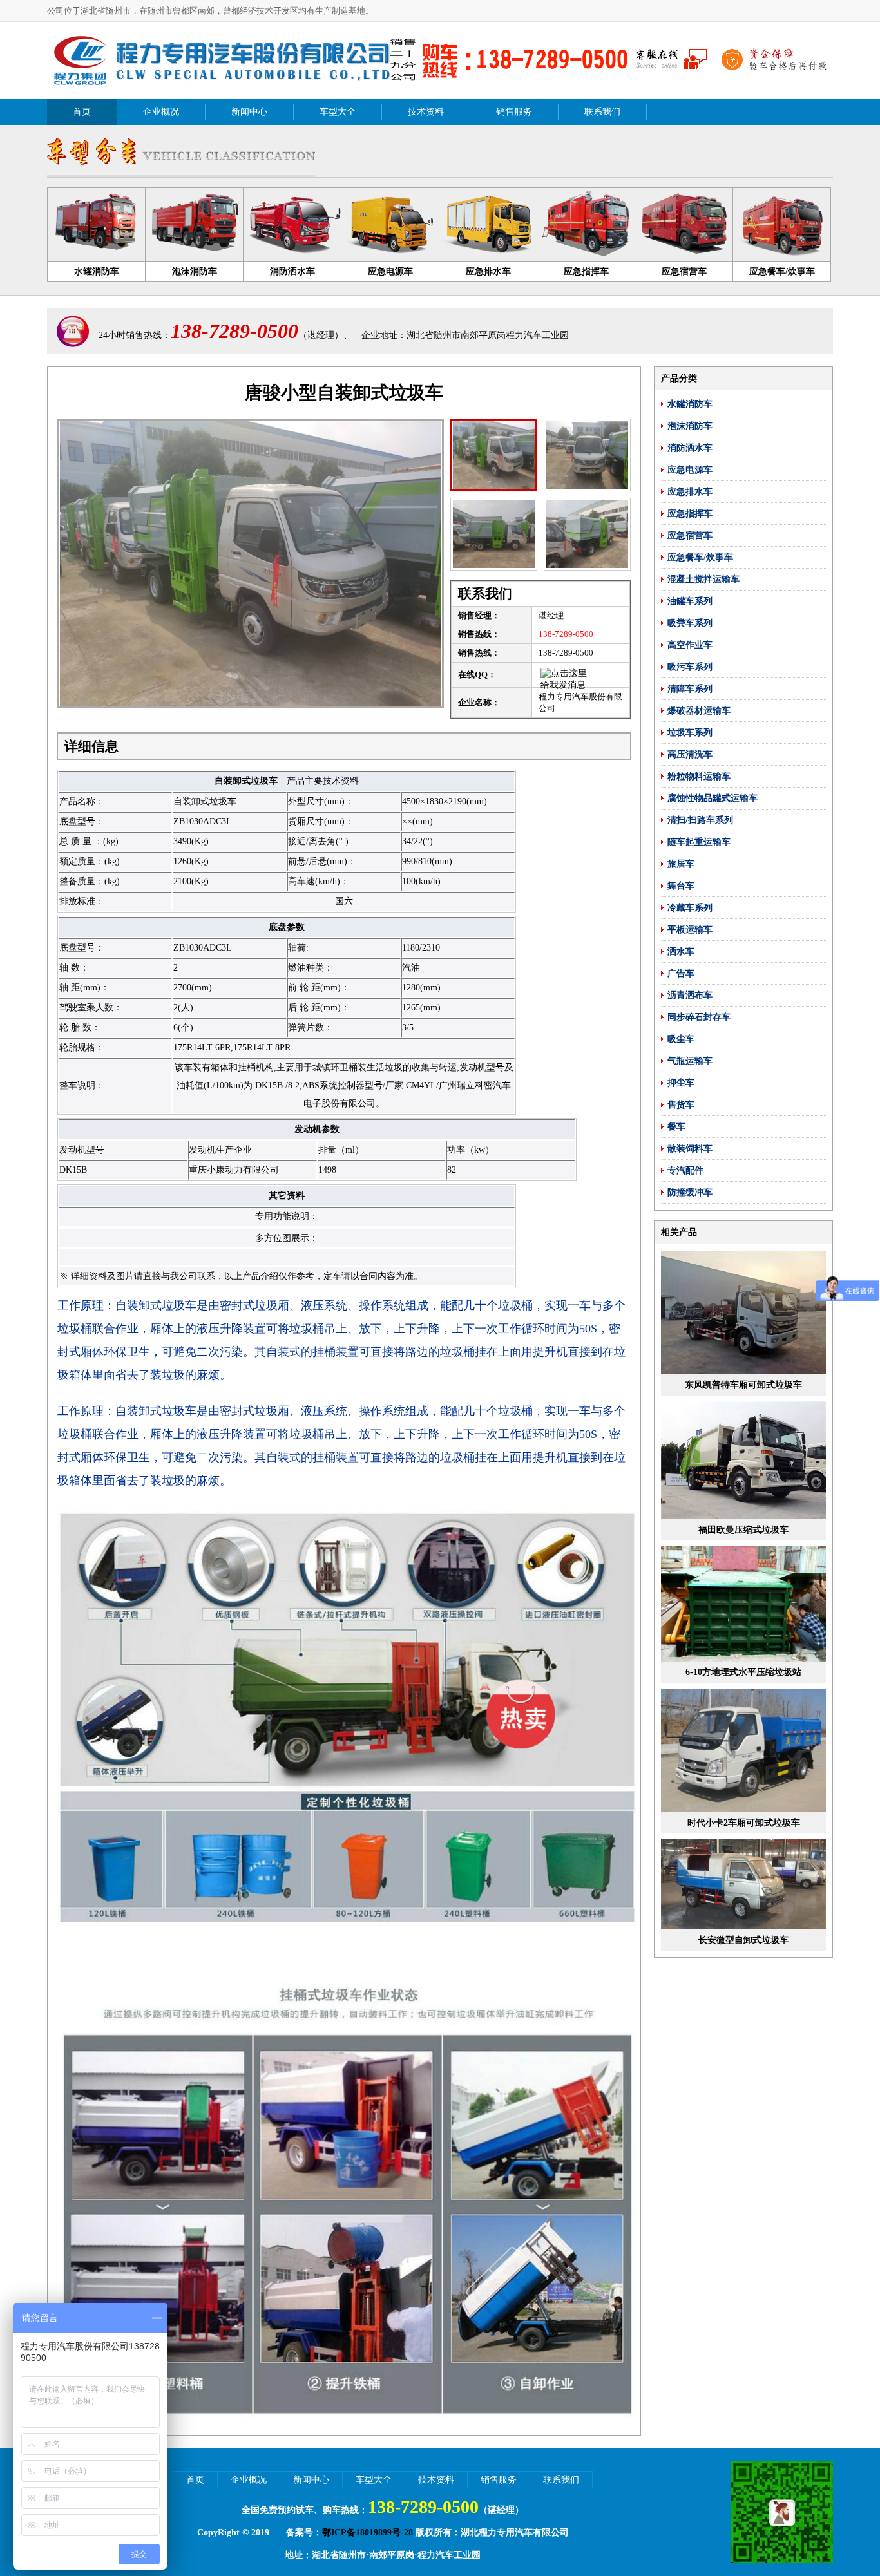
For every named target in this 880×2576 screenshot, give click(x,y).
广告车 (681, 973)
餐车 (676, 1127)
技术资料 (426, 112)
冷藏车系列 (690, 908)
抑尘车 (681, 1083)
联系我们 (602, 112)
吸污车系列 (690, 667)
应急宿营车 (690, 535)
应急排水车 (690, 492)
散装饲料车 (690, 1149)
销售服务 (514, 112)
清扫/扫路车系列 (700, 820)
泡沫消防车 (690, 426)
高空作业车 (690, 645)
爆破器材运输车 (699, 711)
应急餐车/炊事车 (700, 557)
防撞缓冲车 (690, 1192)
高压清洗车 (690, 754)
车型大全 (338, 112)
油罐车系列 (690, 601)
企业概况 (161, 112)
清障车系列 (690, 689)
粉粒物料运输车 (699, 776)
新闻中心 (249, 112)
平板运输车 (690, 930)
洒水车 (681, 952)
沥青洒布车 (690, 995)
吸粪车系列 (690, 623)
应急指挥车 (690, 514)
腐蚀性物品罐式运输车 (713, 798)
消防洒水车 (690, 448)
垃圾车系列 (690, 733)
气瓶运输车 (690, 1061)
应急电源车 (690, 470)
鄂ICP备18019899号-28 (368, 2533)
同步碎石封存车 (699, 1017)
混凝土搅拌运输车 (703, 579)
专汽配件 (685, 1170)
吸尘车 (681, 1039)
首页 (82, 112)
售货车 (681, 1105)
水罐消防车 (690, 404)
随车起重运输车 (699, 842)
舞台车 (681, 886)
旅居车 (681, 864)
